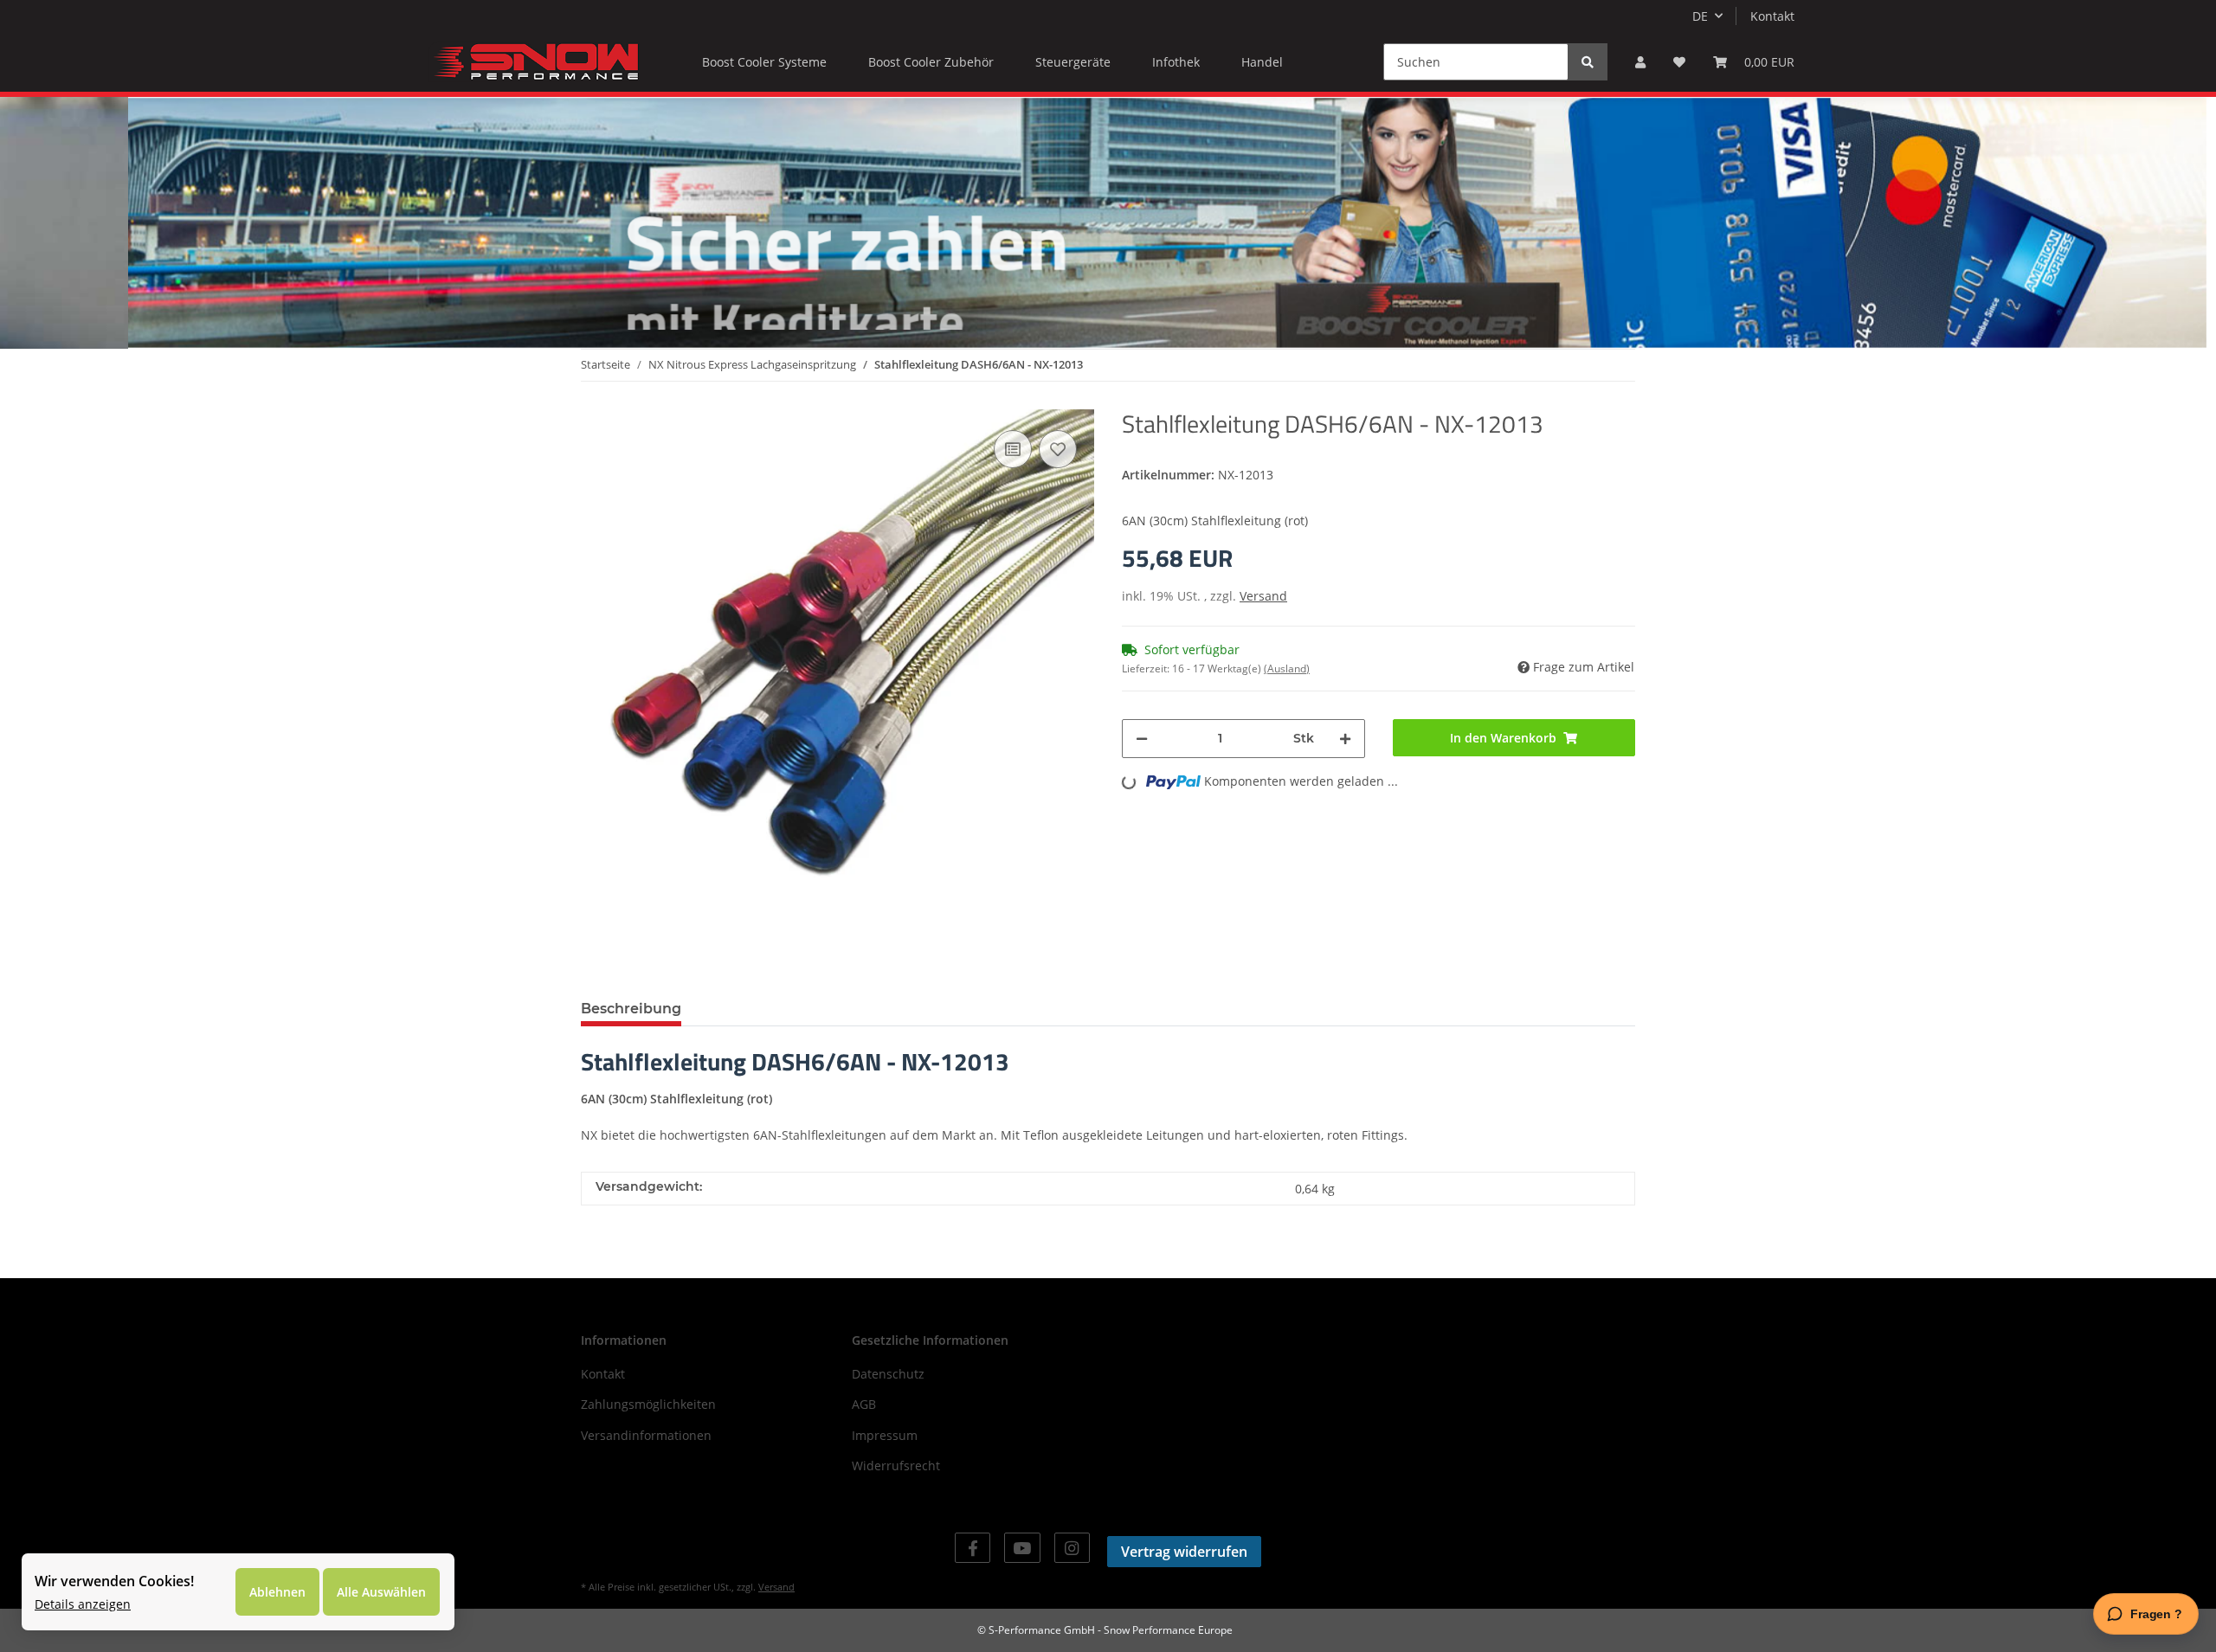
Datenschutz (888, 1374)
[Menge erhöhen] (1345, 739)
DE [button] (1700, 16)
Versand (1263, 596)
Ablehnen (277, 1592)
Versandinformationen (646, 1435)
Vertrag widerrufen (1184, 1552)
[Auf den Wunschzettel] (1058, 449)
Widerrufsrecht (896, 1466)
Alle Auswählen (381, 1592)
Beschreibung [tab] (631, 1009)
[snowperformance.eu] (534, 61)
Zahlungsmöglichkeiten (648, 1404)
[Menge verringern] (1142, 739)
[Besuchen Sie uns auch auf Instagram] (1072, 1548)
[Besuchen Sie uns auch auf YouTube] (1022, 1548)
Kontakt (1772, 16)
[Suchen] (1588, 62)
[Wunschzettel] (1679, 62)
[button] (1640, 62)
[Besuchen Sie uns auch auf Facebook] (973, 1548)
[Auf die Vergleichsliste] (1013, 449)
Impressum (885, 1435)
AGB (864, 1404)
